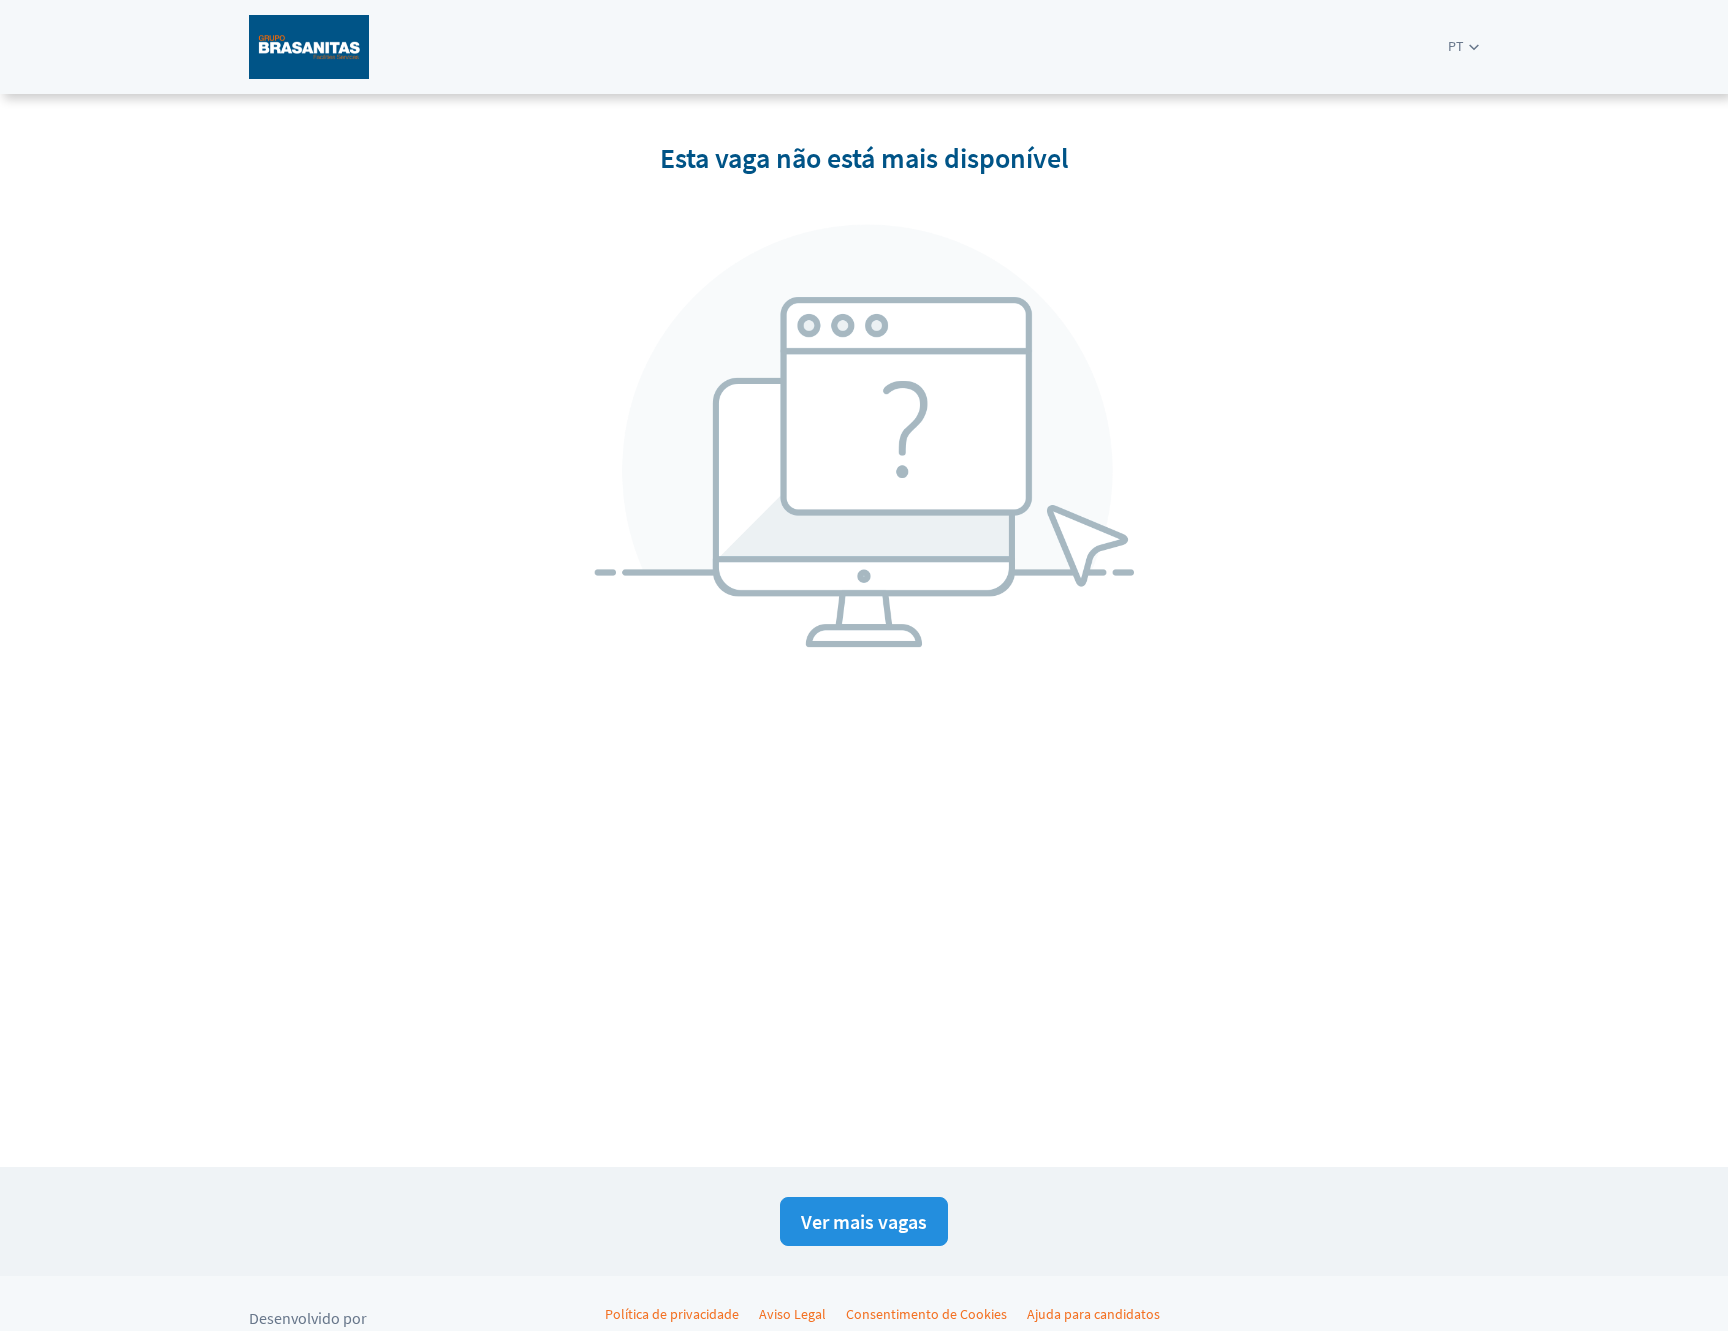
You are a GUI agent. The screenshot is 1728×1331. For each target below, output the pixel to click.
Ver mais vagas (864, 1221)
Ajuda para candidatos (1093, 1314)
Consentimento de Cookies (926, 1314)
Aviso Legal (792, 1314)
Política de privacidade (672, 1314)
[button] (1463, 46)
